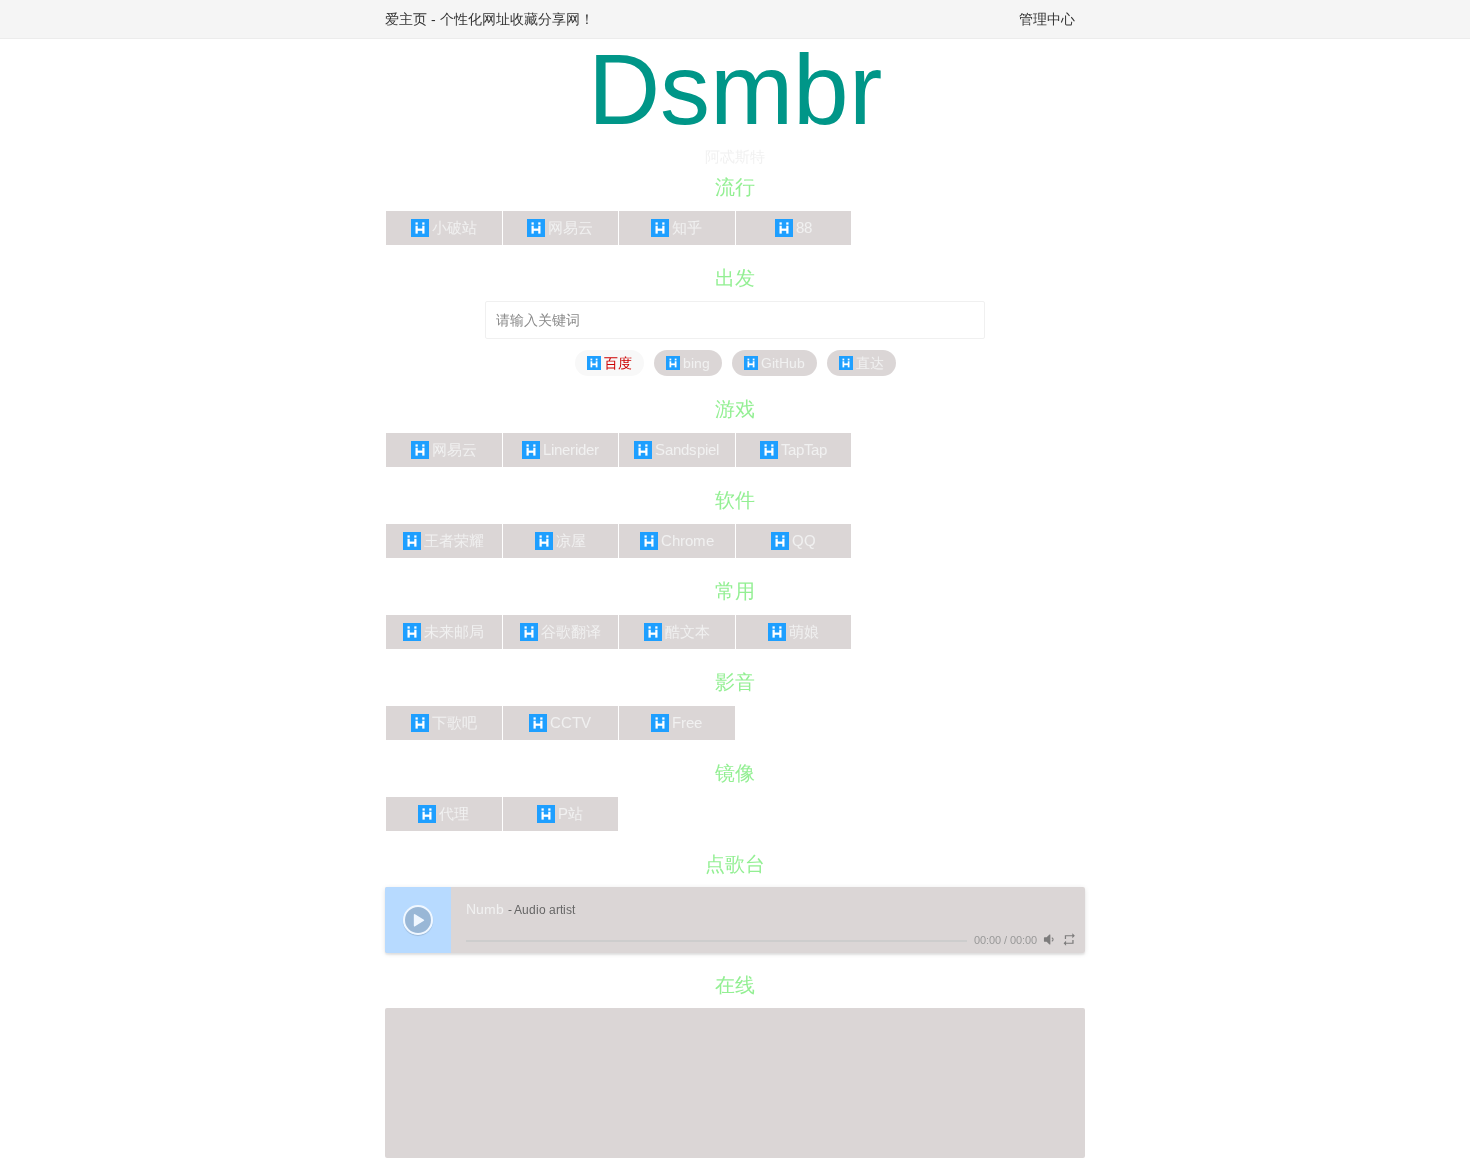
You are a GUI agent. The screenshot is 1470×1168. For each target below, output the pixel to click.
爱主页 (406, 19)
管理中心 (1047, 19)
